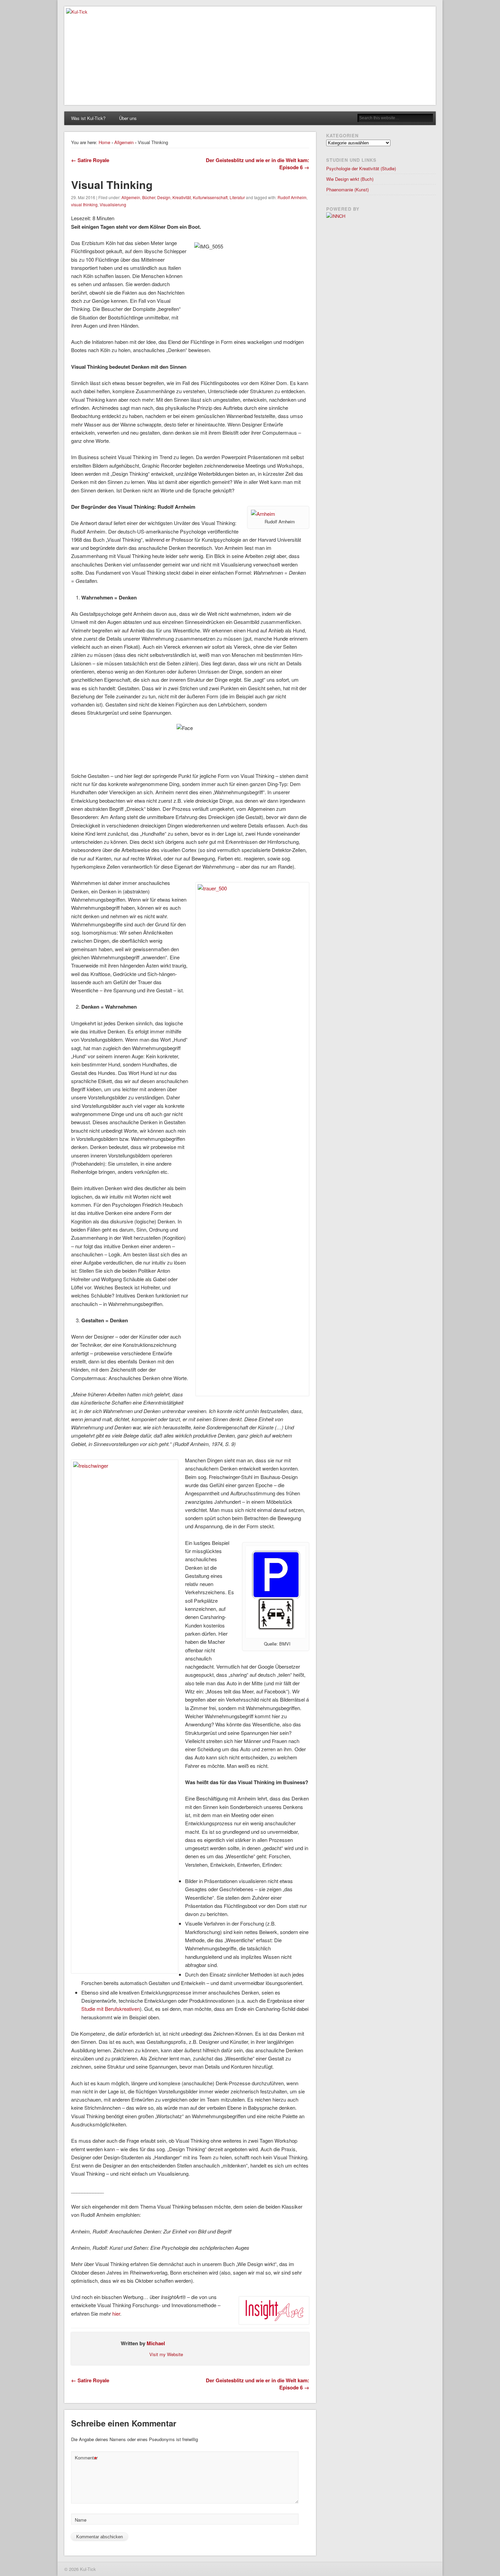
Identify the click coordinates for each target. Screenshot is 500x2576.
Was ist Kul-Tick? (88, 118)
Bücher (149, 197)
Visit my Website (166, 2354)
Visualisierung (113, 204)
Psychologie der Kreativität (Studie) (361, 168)
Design (164, 197)
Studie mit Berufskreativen (111, 2009)
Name (81, 2520)
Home (104, 142)
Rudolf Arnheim (292, 197)
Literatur (237, 197)
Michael (156, 2343)
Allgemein (124, 142)
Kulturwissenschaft (210, 197)
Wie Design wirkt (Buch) (350, 179)
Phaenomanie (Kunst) (347, 189)
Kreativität (182, 197)
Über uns (128, 118)
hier (116, 2313)
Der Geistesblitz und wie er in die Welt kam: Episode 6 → (257, 164)
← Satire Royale (90, 160)
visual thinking (84, 204)
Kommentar (86, 2459)
